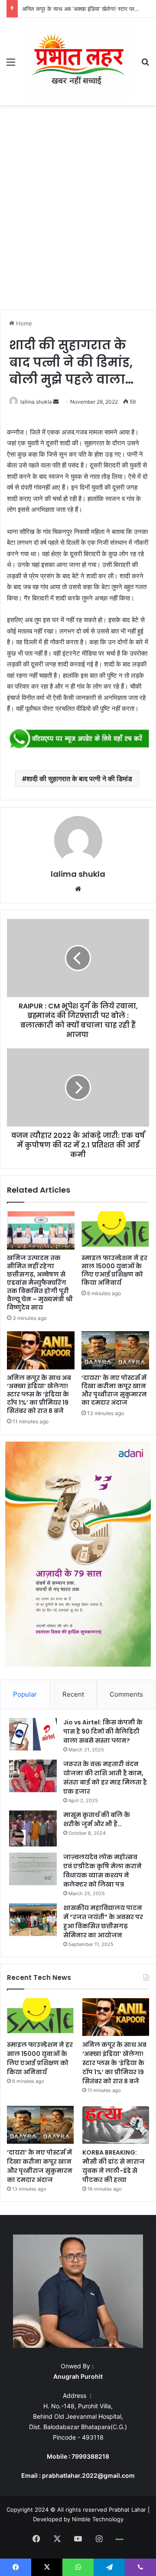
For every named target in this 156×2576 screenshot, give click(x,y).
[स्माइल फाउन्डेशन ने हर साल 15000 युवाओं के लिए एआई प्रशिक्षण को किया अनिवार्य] (115, 1230)
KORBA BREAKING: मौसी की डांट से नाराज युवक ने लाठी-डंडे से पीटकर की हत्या (114, 2166)
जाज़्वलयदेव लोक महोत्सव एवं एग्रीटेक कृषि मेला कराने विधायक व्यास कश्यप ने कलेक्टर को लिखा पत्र (102, 1871)
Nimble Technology (98, 2519)
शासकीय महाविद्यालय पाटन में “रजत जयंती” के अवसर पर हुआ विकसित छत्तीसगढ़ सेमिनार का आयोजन (103, 1921)
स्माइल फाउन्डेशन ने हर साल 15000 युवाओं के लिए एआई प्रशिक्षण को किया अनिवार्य (114, 1270)
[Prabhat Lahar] (78, 61)
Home (23, 323)
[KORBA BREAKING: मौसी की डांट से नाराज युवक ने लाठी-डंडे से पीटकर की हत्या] (116, 2125)
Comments (126, 1694)
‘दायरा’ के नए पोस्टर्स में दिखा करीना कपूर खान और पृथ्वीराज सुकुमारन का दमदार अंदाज (114, 1390)
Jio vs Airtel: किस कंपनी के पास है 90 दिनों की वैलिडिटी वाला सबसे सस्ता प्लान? (103, 1731)
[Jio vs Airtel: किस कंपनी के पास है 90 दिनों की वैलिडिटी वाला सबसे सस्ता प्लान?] (33, 1734)
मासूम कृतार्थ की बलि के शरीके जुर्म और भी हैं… (97, 1819)
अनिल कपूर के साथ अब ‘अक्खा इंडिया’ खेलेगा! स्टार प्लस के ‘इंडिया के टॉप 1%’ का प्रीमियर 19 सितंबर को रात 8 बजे (39, 1394)
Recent (73, 1694)
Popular (25, 1694)
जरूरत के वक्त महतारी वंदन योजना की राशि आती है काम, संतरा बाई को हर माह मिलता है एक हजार (105, 1778)
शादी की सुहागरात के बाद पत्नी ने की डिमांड (79, 779)
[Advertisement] (78, 210)
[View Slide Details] (78, 739)
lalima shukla (36, 402)
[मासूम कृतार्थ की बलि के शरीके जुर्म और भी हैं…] (33, 1828)
